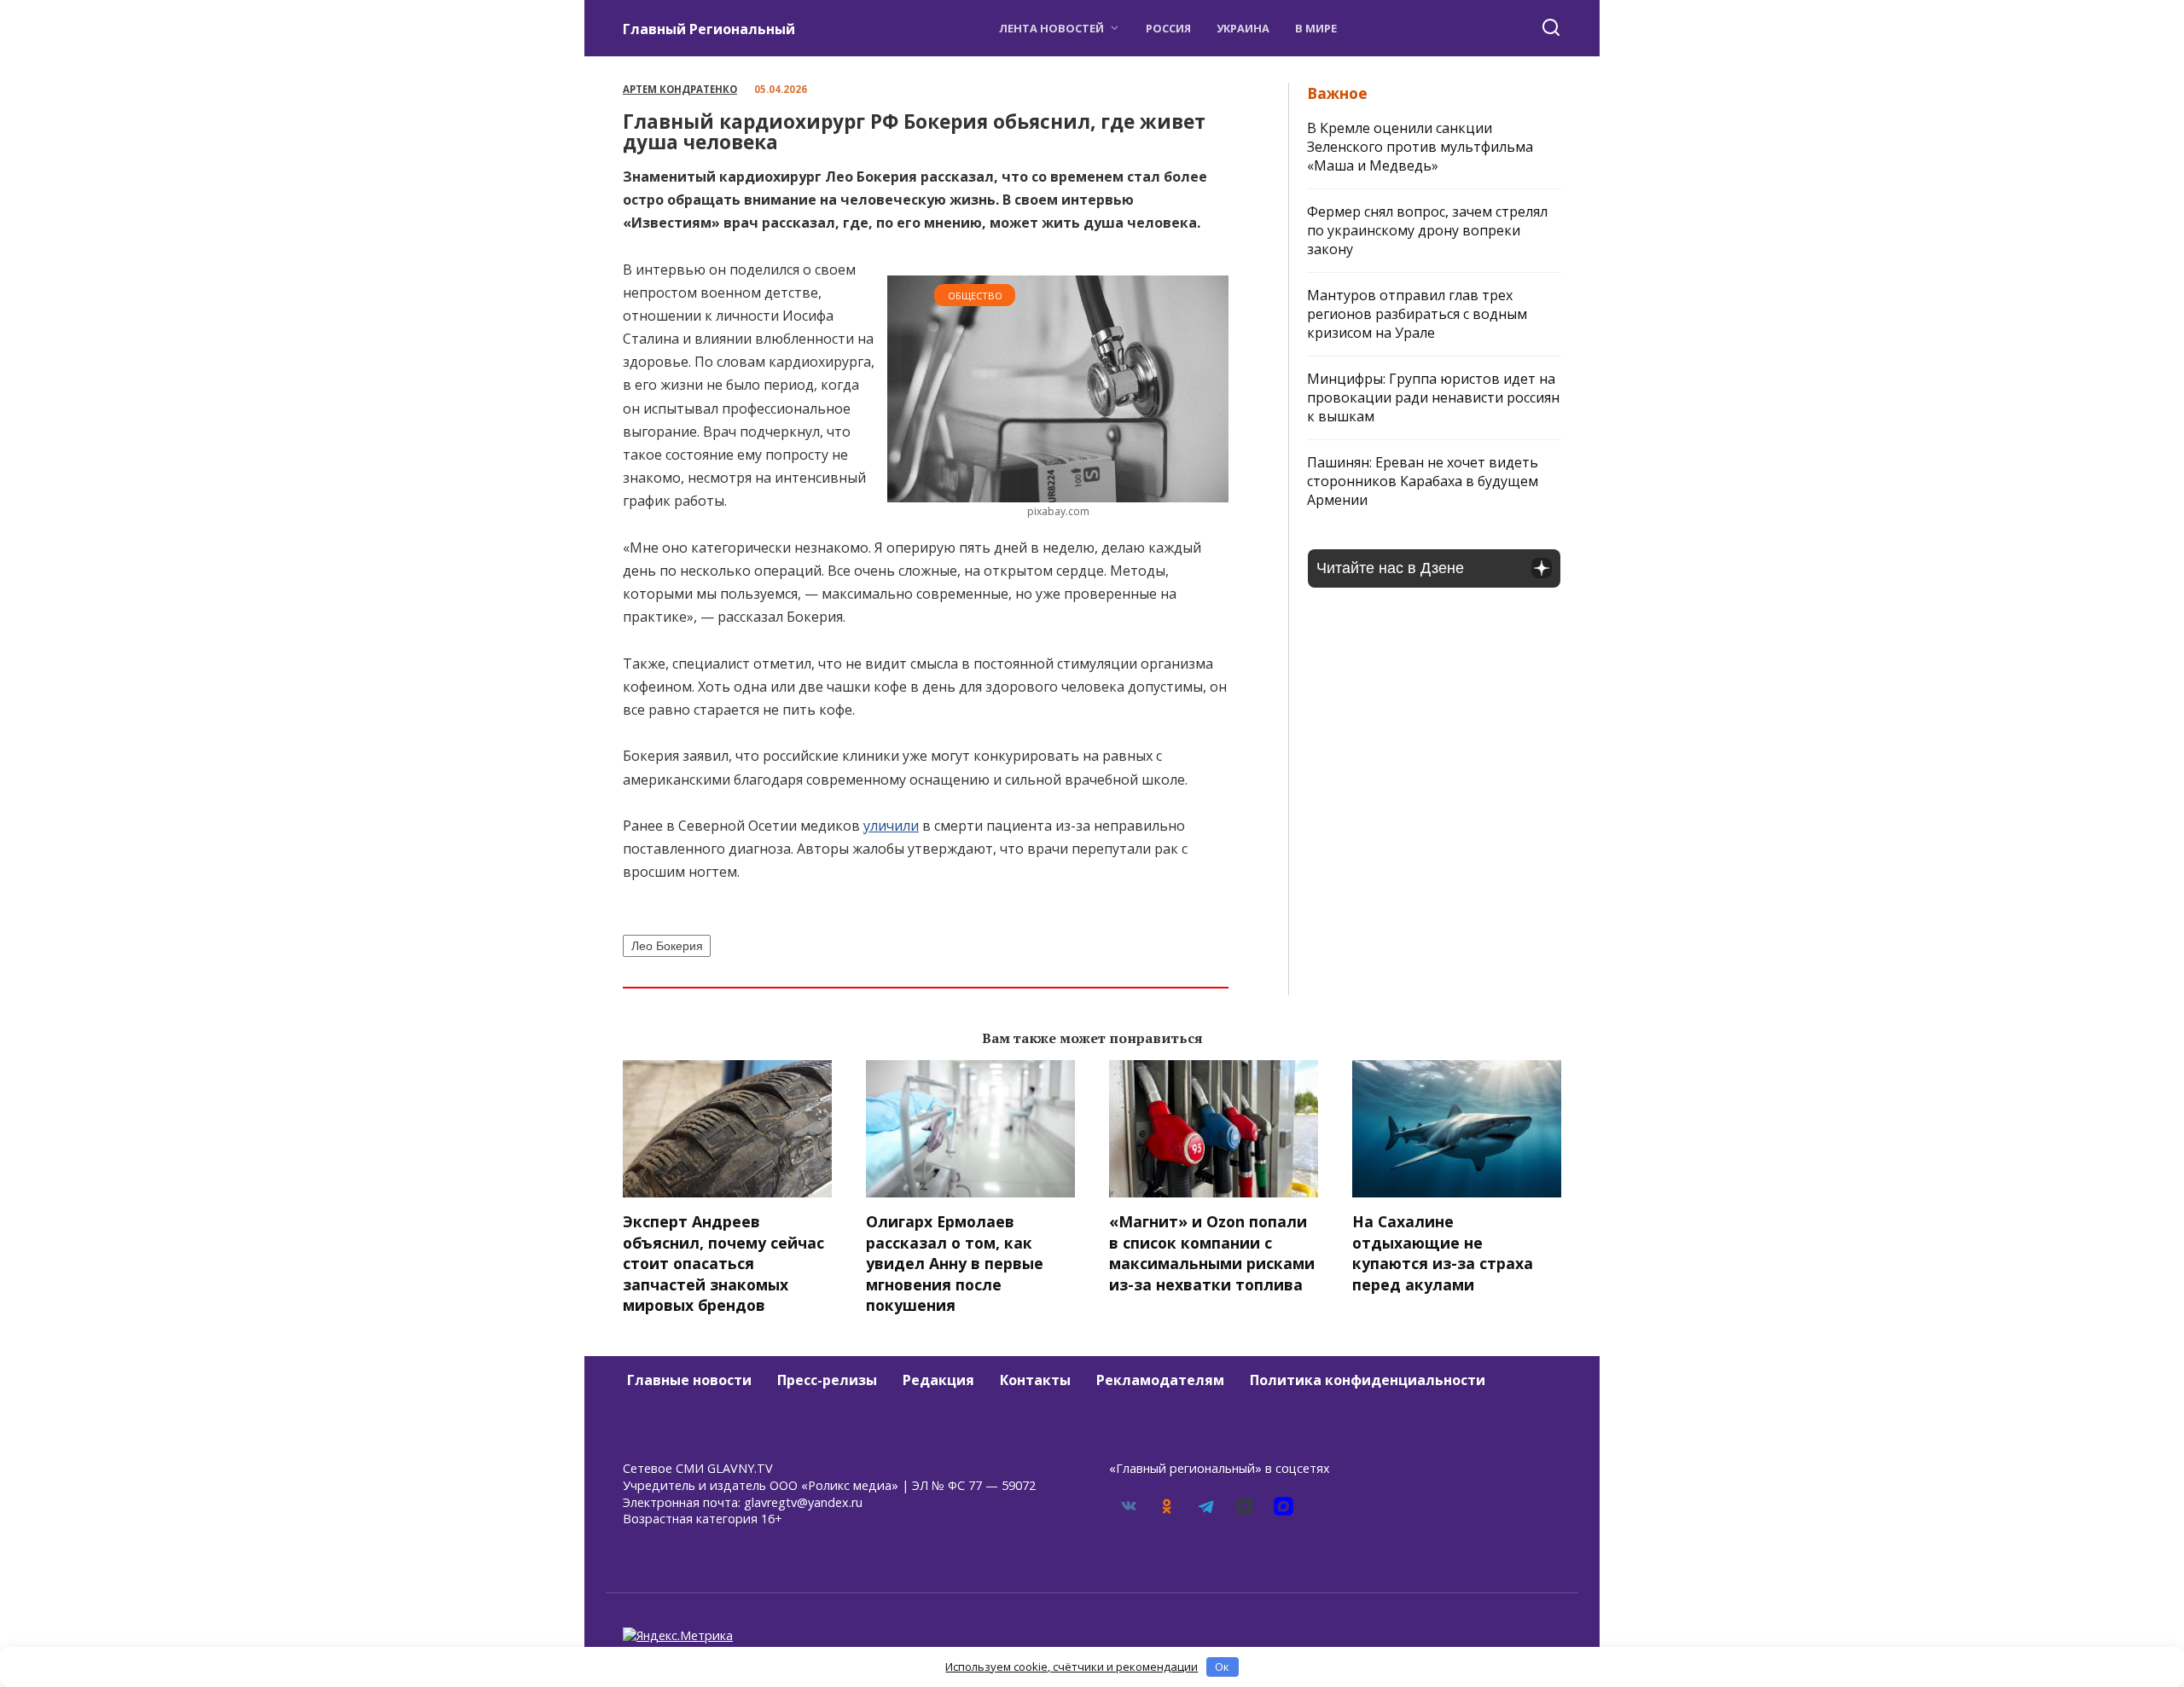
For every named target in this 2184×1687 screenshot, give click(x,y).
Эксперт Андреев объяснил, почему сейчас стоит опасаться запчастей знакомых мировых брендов (723, 1264)
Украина (1243, 28)
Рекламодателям (1160, 1380)
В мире (1316, 28)
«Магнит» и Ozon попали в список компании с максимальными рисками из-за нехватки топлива (1212, 1253)
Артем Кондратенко (680, 89)
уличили (891, 826)
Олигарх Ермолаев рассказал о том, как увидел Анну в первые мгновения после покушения (955, 1264)
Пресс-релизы (827, 1380)
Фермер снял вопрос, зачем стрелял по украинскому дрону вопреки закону (1427, 230)
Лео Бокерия (667, 946)
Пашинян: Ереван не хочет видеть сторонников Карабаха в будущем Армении (1423, 481)
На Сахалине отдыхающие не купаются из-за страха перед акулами (1443, 1253)
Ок (1222, 1667)
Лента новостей (1051, 28)
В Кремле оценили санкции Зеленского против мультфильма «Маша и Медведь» (1420, 147)
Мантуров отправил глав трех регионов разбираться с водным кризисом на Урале (1417, 314)
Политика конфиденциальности (1368, 1380)
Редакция (938, 1380)
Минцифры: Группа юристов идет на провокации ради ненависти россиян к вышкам (1433, 397)
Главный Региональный (709, 29)
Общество (975, 296)
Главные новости (689, 1380)
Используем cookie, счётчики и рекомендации (1072, 1667)
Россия (1168, 28)
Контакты (1035, 1380)
